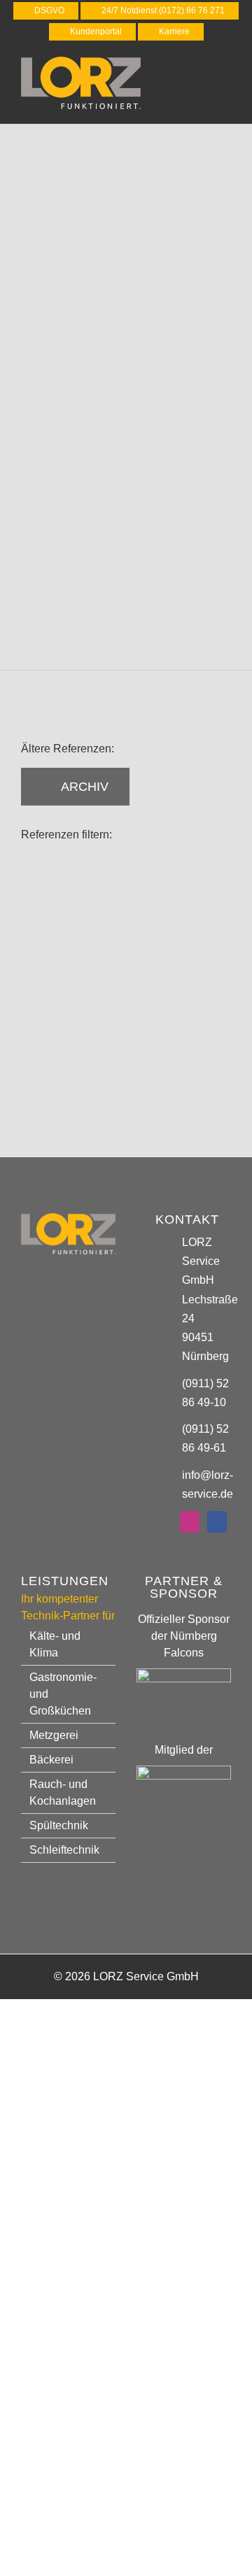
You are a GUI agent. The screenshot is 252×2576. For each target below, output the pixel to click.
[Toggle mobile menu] (225, 72)
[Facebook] (217, 1522)
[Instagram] (190, 1522)
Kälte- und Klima (55, 1644)
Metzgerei (54, 1735)
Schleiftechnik (64, 1850)
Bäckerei (51, 1760)
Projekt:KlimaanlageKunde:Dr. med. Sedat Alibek (74, 918)
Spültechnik (59, 1825)
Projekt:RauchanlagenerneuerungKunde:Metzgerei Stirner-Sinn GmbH (112, 1020)
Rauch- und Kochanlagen (63, 1793)
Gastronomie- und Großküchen (63, 1694)
